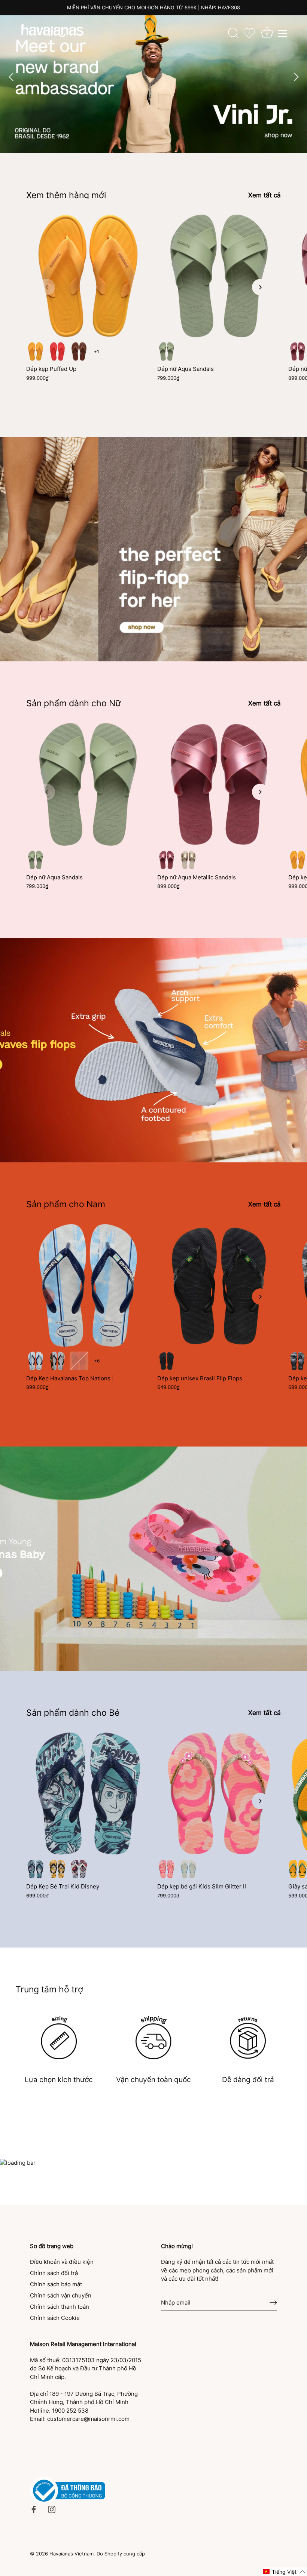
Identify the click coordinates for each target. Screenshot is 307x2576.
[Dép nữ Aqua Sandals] (219, 276)
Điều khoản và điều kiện (62, 2262)
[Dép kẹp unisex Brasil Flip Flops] (219, 1285)
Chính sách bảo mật (56, 2284)
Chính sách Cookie (55, 2318)
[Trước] (11, 77)
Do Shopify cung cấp (121, 2554)
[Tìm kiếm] (233, 33)
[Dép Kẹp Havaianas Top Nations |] (88, 1285)
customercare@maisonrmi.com (88, 2419)
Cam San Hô (57, 351)
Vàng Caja (36, 351)
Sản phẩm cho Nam (66, 1204)
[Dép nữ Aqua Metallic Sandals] (219, 784)
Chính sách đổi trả (54, 2273)
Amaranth (298, 351)
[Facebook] (34, 2509)
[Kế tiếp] (296, 77)
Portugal (79, 1361)
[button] (47, 287)
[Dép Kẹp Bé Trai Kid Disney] (88, 1793)
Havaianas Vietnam (72, 2554)
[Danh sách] (283, 34)
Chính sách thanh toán (60, 2307)
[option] (153, 77)
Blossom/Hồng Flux (167, 1869)
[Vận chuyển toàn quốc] (154, 2037)
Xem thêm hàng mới (66, 195)
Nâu (79, 351)
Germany (57, 1361)
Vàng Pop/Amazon (298, 1869)
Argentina (36, 1361)
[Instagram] (52, 2509)
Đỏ (79, 1869)
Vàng (57, 1869)
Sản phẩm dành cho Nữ (73, 703)
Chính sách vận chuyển (61, 2295)
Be (188, 860)
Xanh (36, 1869)
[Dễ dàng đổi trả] (248, 2037)
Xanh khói (167, 351)
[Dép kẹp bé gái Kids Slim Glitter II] (219, 1793)
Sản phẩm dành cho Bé (73, 1713)
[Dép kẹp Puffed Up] (88, 276)
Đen (167, 1361)
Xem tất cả (265, 195)
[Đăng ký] (273, 2303)
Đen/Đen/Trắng (298, 1361)
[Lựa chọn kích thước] (59, 2037)
